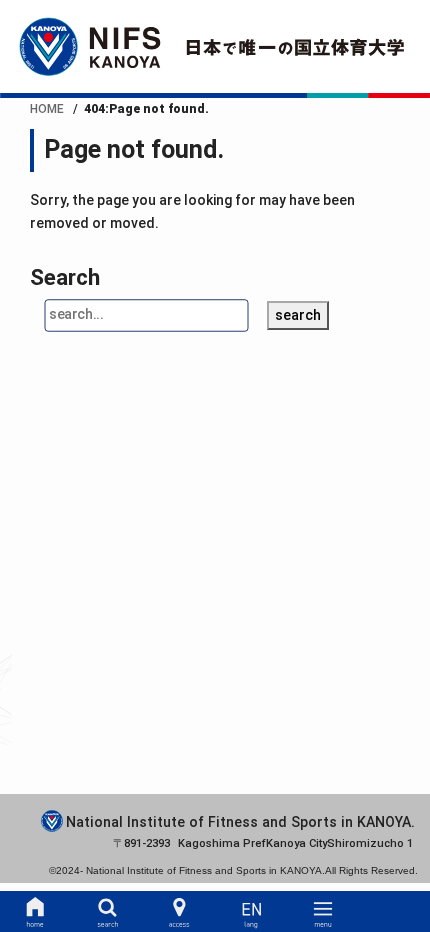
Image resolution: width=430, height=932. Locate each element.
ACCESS (179, 912)
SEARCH (107, 912)
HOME (35, 912)
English (251, 912)
